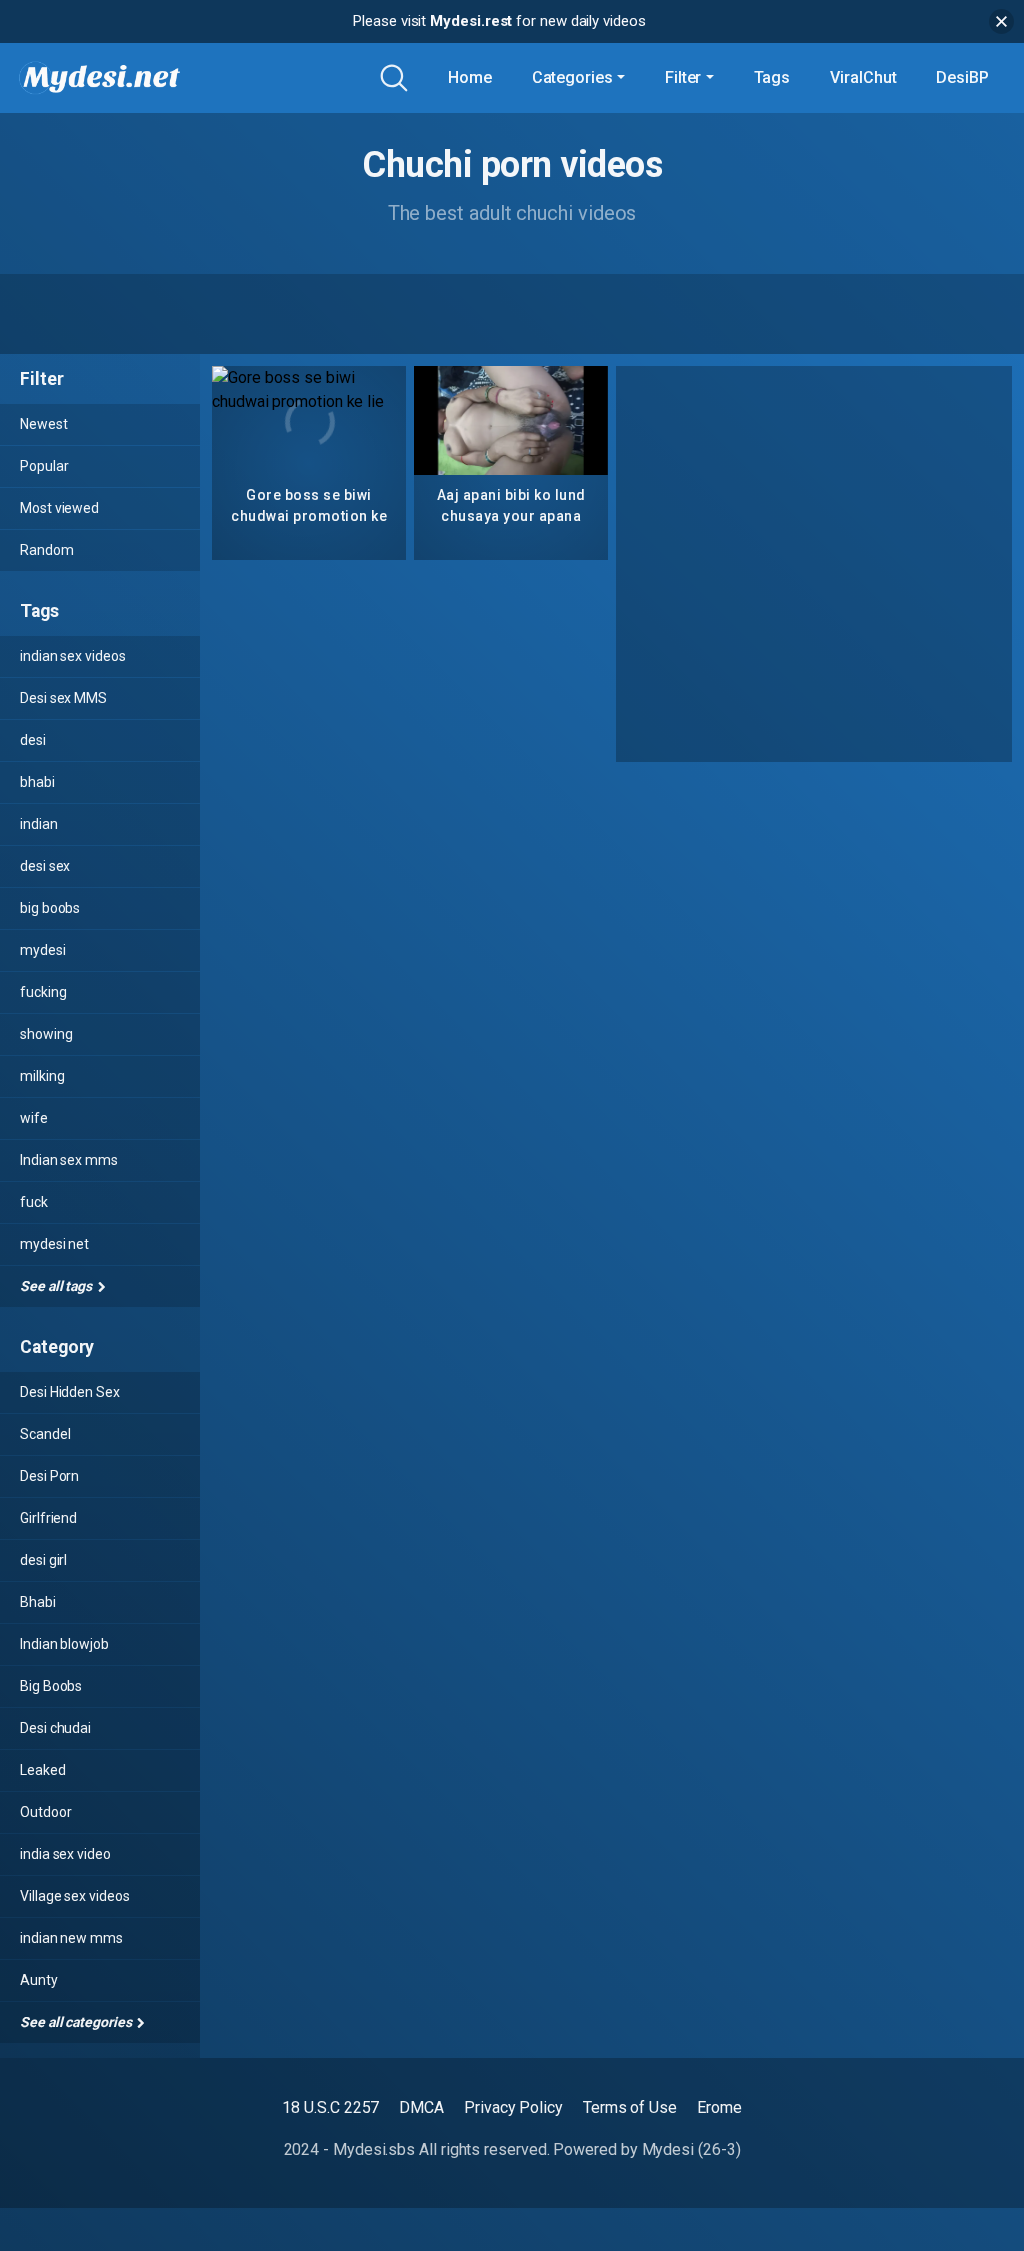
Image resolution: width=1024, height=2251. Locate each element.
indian (39, 824)
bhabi (37, 782)
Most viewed (59, 508)
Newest (44, 424)
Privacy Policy (513, 2107)
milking (42, 1076)
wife (34, 1118)
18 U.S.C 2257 (330, 2107)
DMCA (421, 2107)
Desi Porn (49, 1476)
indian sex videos (73, 656)
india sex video (65, 1854)
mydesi (43, 950)
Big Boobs (51, 1686)
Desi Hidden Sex (70, 1392)
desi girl (43, 1560)
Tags (772, 77)
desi (33, 740)
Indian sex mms (69, 1160)
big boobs (50, 908)
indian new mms (71, 1938)
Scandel (45, 1434)
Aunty (39, 1980)
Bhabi (38, 1602)
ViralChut (863, 77)
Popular (44, 466)
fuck (34, 1202)
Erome (719, 2107)
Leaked (43, 1770)
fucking (43, 992)
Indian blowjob (64, 1644)
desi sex (45, 866)
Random (47, 550)
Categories (572, 77)
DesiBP (962, 77)
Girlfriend (48, 1518)
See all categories (77, 2022)
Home (470, 77)
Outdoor (45, 1812)
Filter (683, 77)
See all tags (57, 1286)
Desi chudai (55, 1728)
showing (46, 1034)
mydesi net (54, 1244)
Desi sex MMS (63, 698)
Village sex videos (75, 1896)
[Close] (1001, 21)
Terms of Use (630, 2107)
